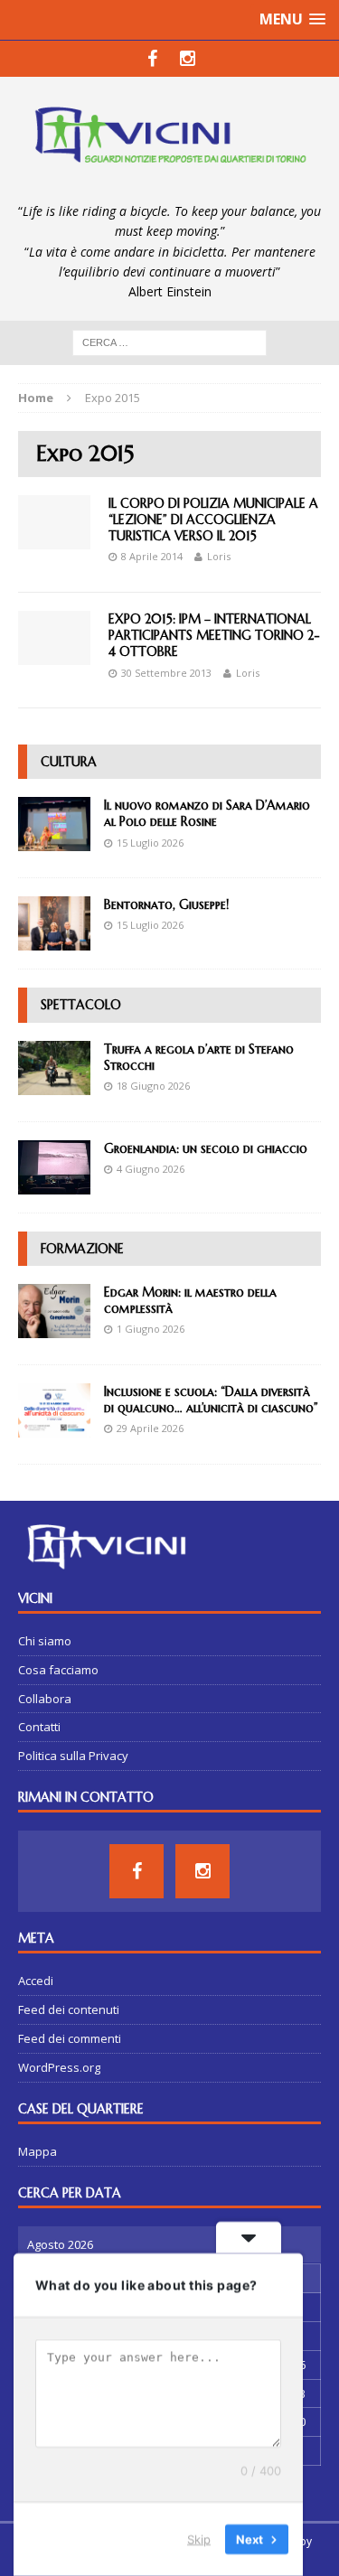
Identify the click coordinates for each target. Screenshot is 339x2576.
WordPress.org (59, 2067)
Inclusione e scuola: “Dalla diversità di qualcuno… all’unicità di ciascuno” (211, 1400)
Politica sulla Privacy (73, 1756)
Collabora (45, 1699)
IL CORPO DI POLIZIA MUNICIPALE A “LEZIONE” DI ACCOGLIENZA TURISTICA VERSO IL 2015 (213, 520)
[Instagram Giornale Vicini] (188, 59)
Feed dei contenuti (69, 2009)
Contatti (39, 1727)
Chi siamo (45, 1641)
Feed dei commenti (70, 2038)
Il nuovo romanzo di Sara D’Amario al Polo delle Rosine (207, 813)
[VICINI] (169, 139)
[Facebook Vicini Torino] (152, 59)
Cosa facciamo (58, 1670)
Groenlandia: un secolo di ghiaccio (206, 1148)
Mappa (38, 2151)
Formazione (82, 1249)
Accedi (36, 1981)
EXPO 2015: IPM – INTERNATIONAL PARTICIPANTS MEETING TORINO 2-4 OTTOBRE (214, 635)
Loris (219, 556)
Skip (199, 2539)
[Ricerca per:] (169, 341)
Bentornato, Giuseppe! (166, 904)
